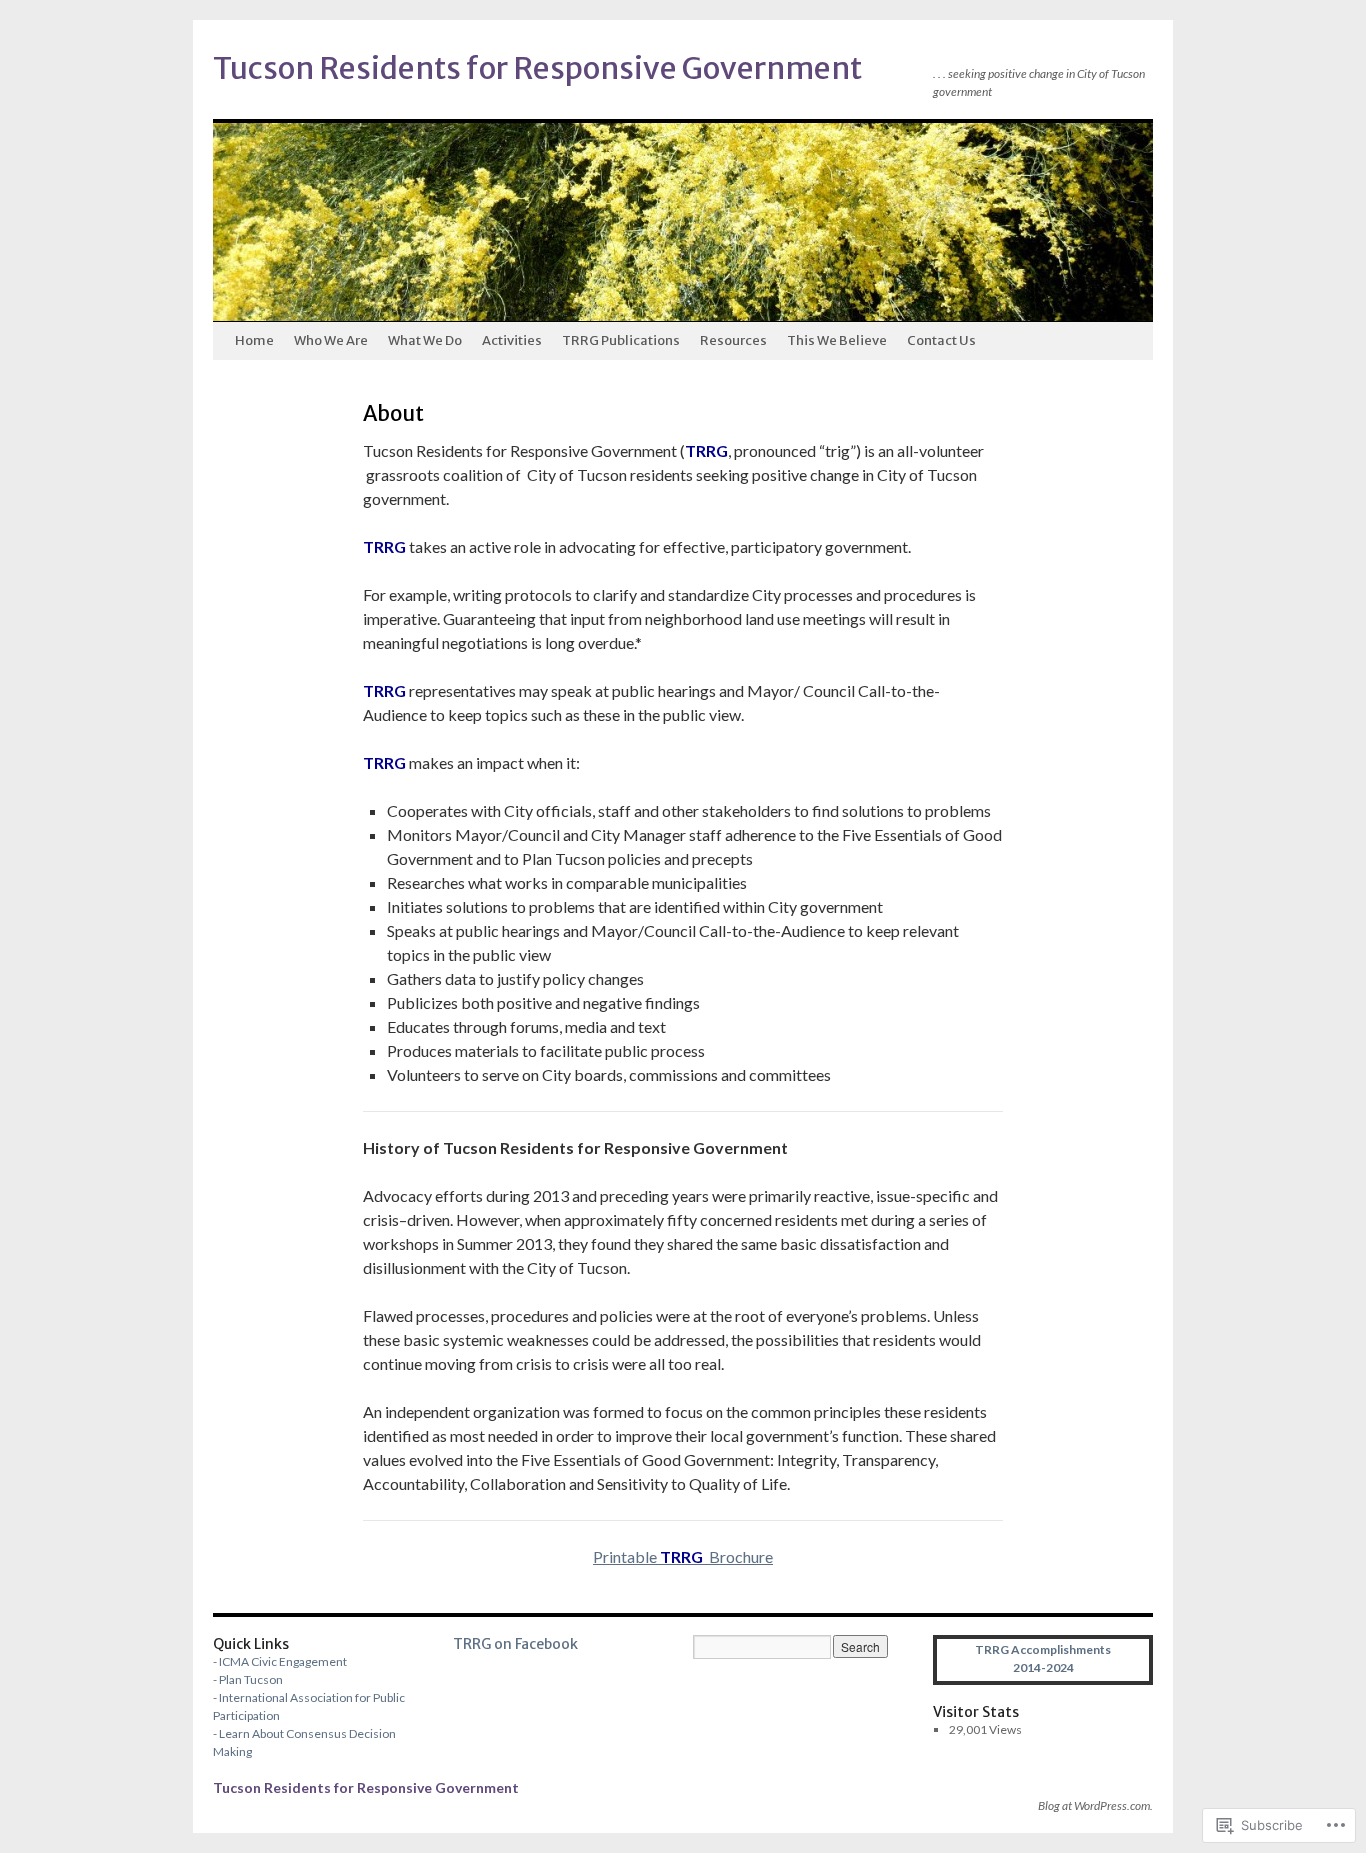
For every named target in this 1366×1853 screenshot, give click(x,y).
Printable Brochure (683, 1556)
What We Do (425, 340)
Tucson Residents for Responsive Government (537, 68)
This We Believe (837, 340)
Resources (733, 340)
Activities (512, 340)
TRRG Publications (621, 340)
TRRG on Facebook (515, 1644)
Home (254, 340)
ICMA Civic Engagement (283, 1661)
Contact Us (941, 340)
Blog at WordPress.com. (1095, 1805)
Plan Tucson (251, 1679)
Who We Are (331, 340)
